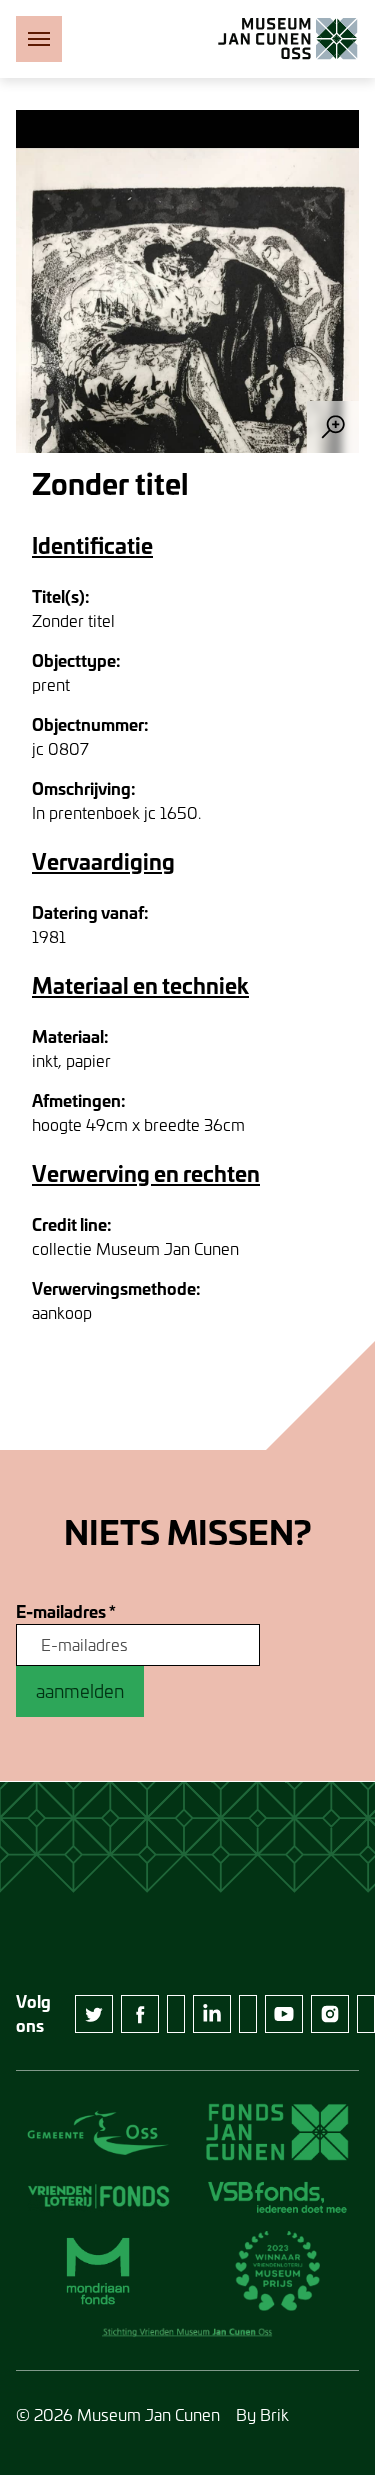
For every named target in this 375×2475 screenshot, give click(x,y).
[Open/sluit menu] (39, 39)
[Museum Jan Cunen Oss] (288, 39)
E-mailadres (66, 1612)
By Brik (262, 2414)
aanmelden (80, 1691)
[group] (187, 281)
